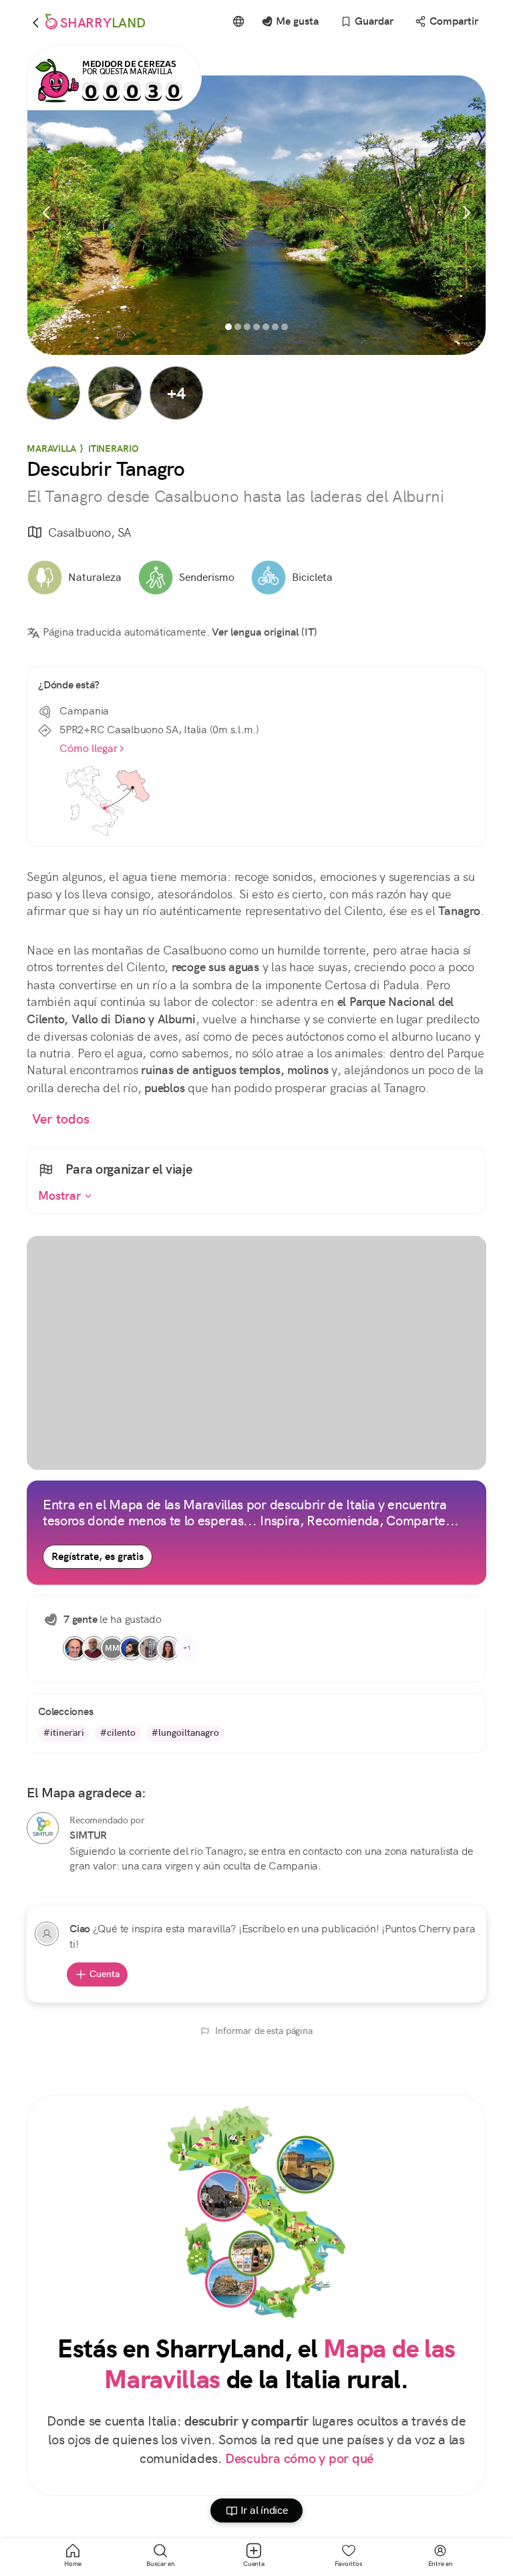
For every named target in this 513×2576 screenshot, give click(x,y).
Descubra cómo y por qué (299, 2459)
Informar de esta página (264, 2031)
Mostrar (61, 1196)
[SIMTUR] (43, 1828)
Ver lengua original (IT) (265, 632)
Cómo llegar (89, 748)
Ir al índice (264, 2510)
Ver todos (61, 1119)
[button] (53, 393)
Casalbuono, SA (90, 532)
